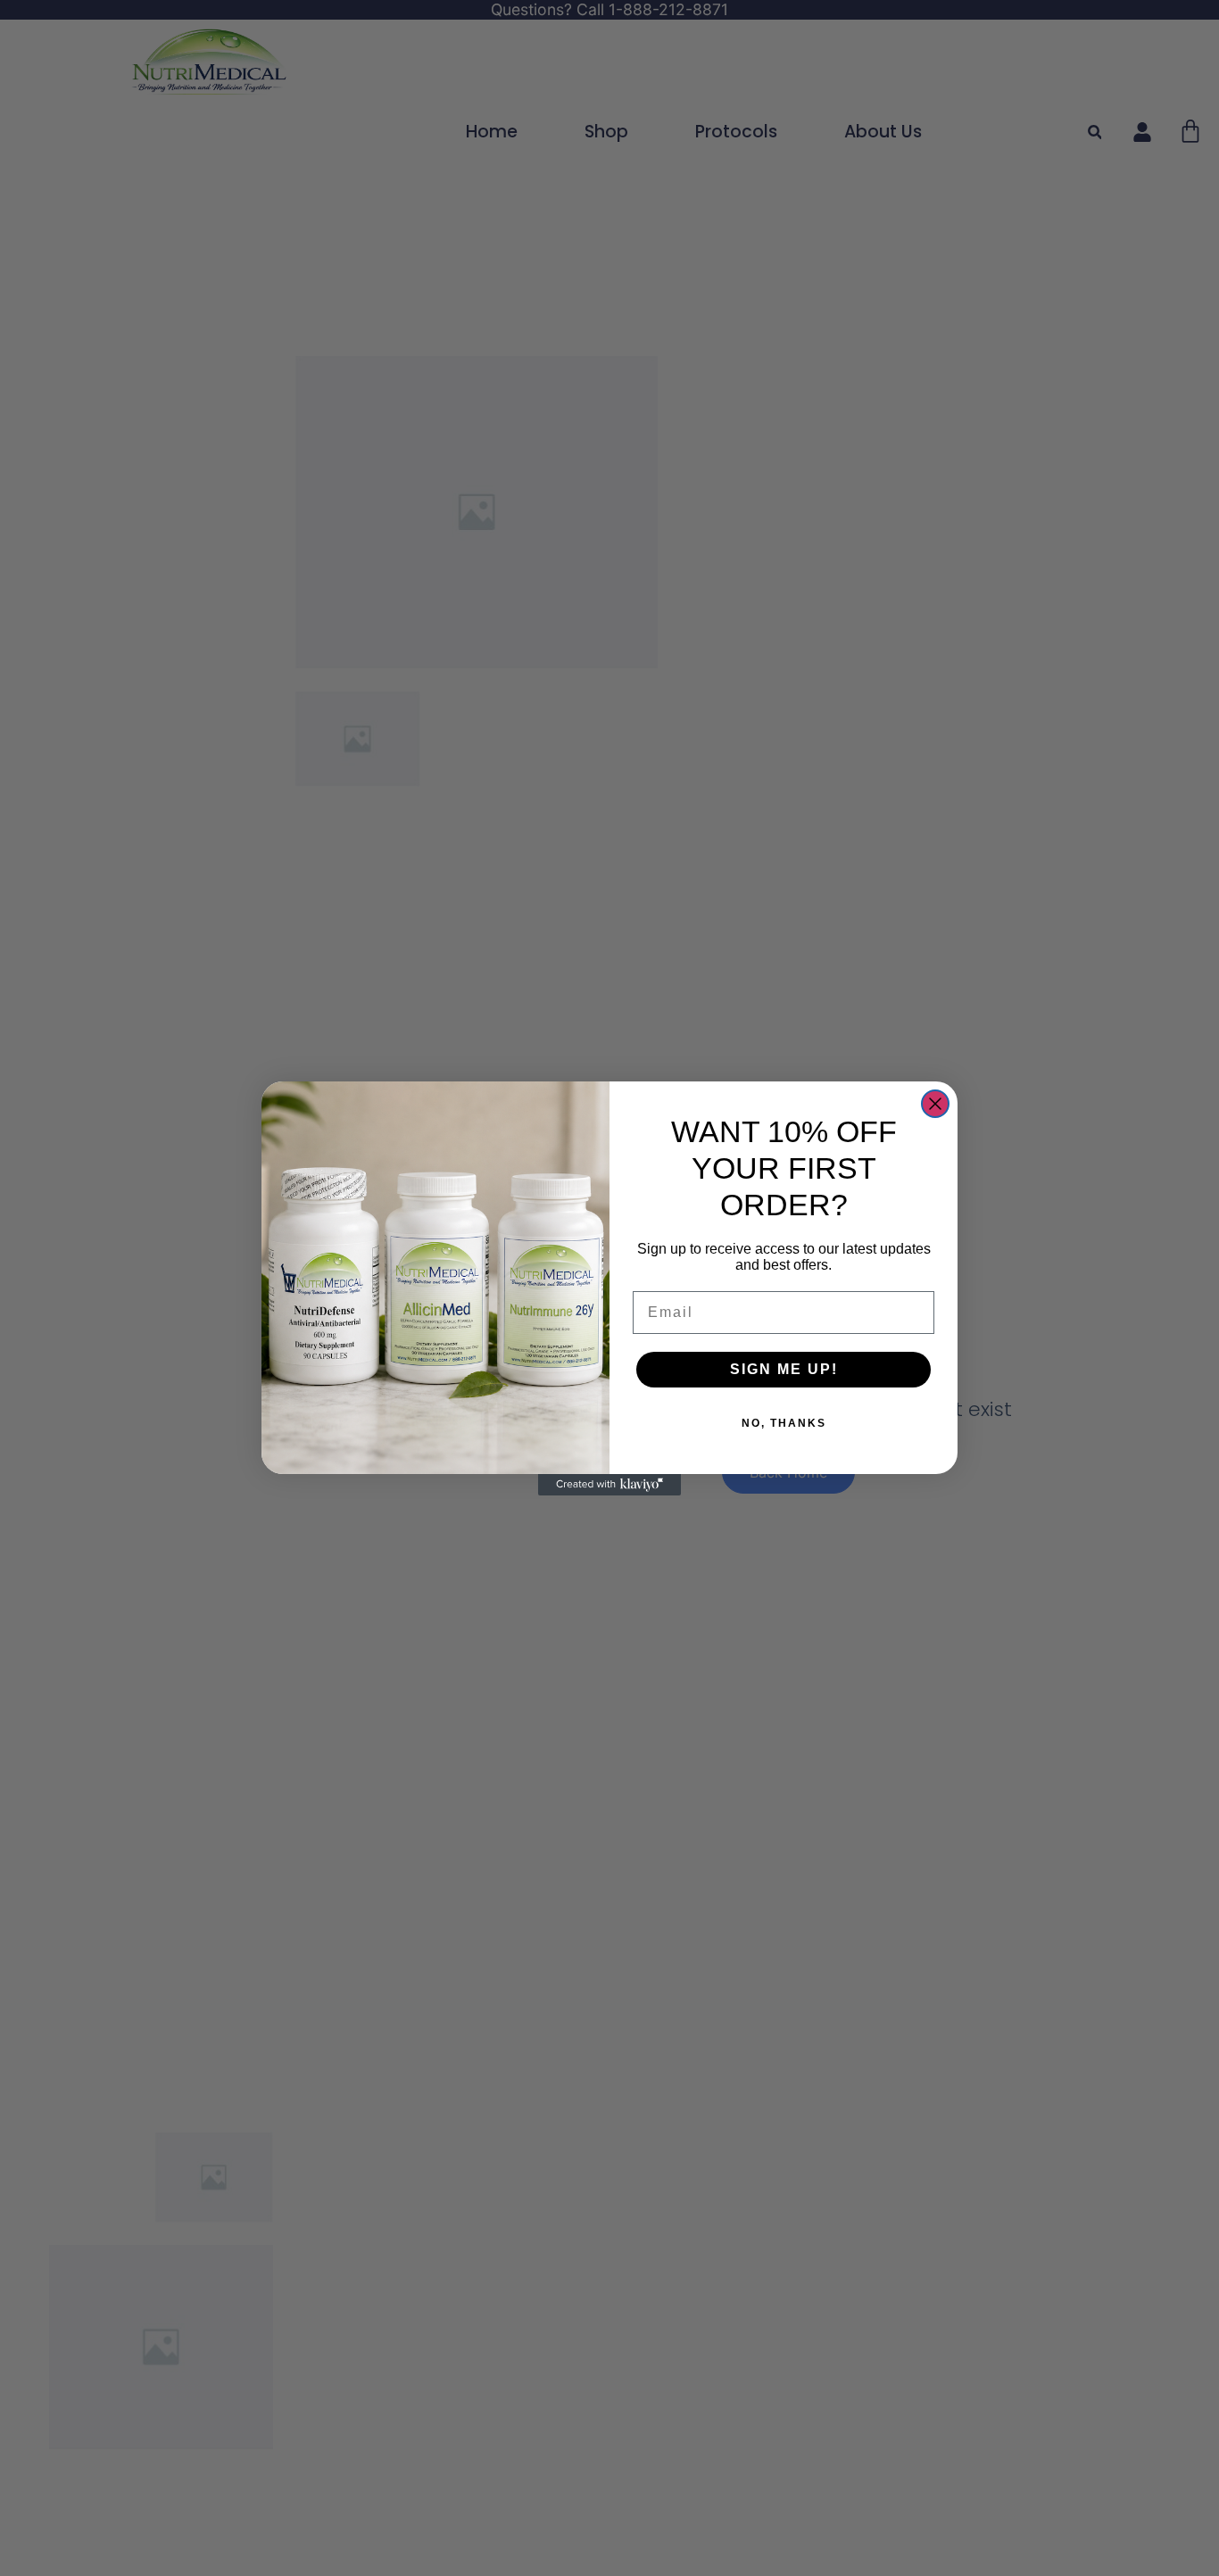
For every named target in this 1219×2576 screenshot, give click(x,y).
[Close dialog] (935, 1104)
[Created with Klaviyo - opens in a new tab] (609, 1485)
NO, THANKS (784, 1423)
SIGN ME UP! (784, 1369)
